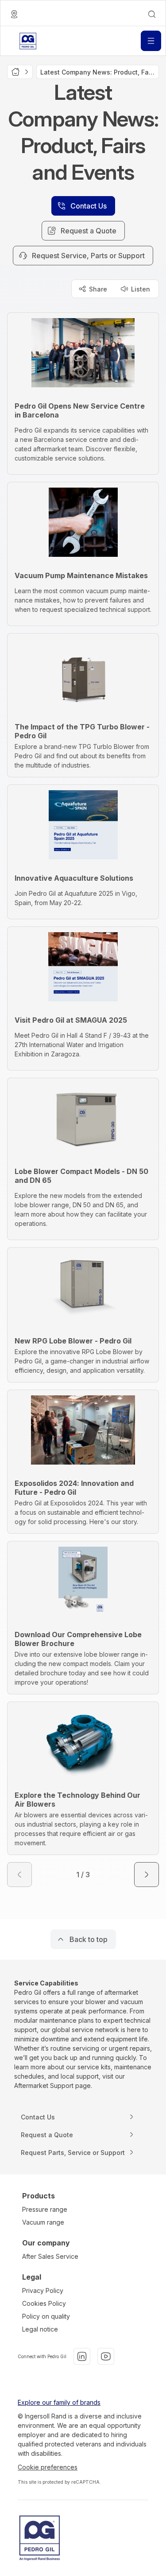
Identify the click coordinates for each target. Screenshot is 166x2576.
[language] (14, 14)
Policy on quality (46, 2316)
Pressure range (45, 2209)
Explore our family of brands (59, 2402)
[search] (152, 14)
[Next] (147, 1875)
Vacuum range (43, 2222)
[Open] (151, 41)
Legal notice (40, 2329)
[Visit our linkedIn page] (82, 2356)
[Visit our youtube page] (106, 2356)
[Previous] (19, 1875)
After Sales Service (50, 2256)
